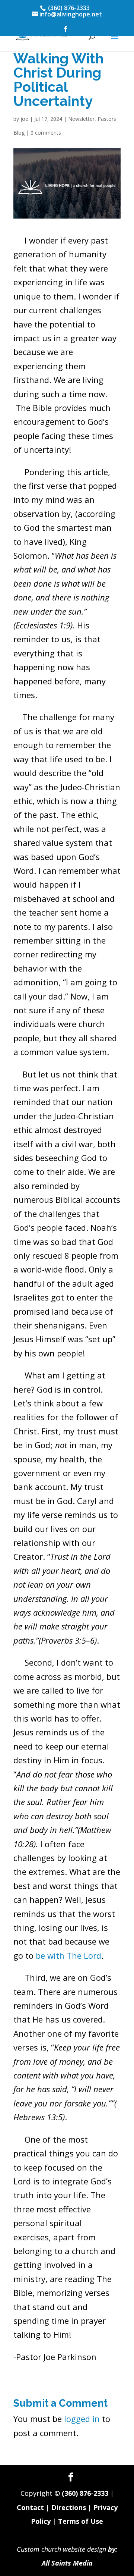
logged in (82, 2419)
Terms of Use (81, 2521)
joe (24, 119)
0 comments (46, 133)
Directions (69, 2507)
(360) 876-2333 (85, 2493)
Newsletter (81, 119)
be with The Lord (68, 1955)
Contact (30, 2507)
